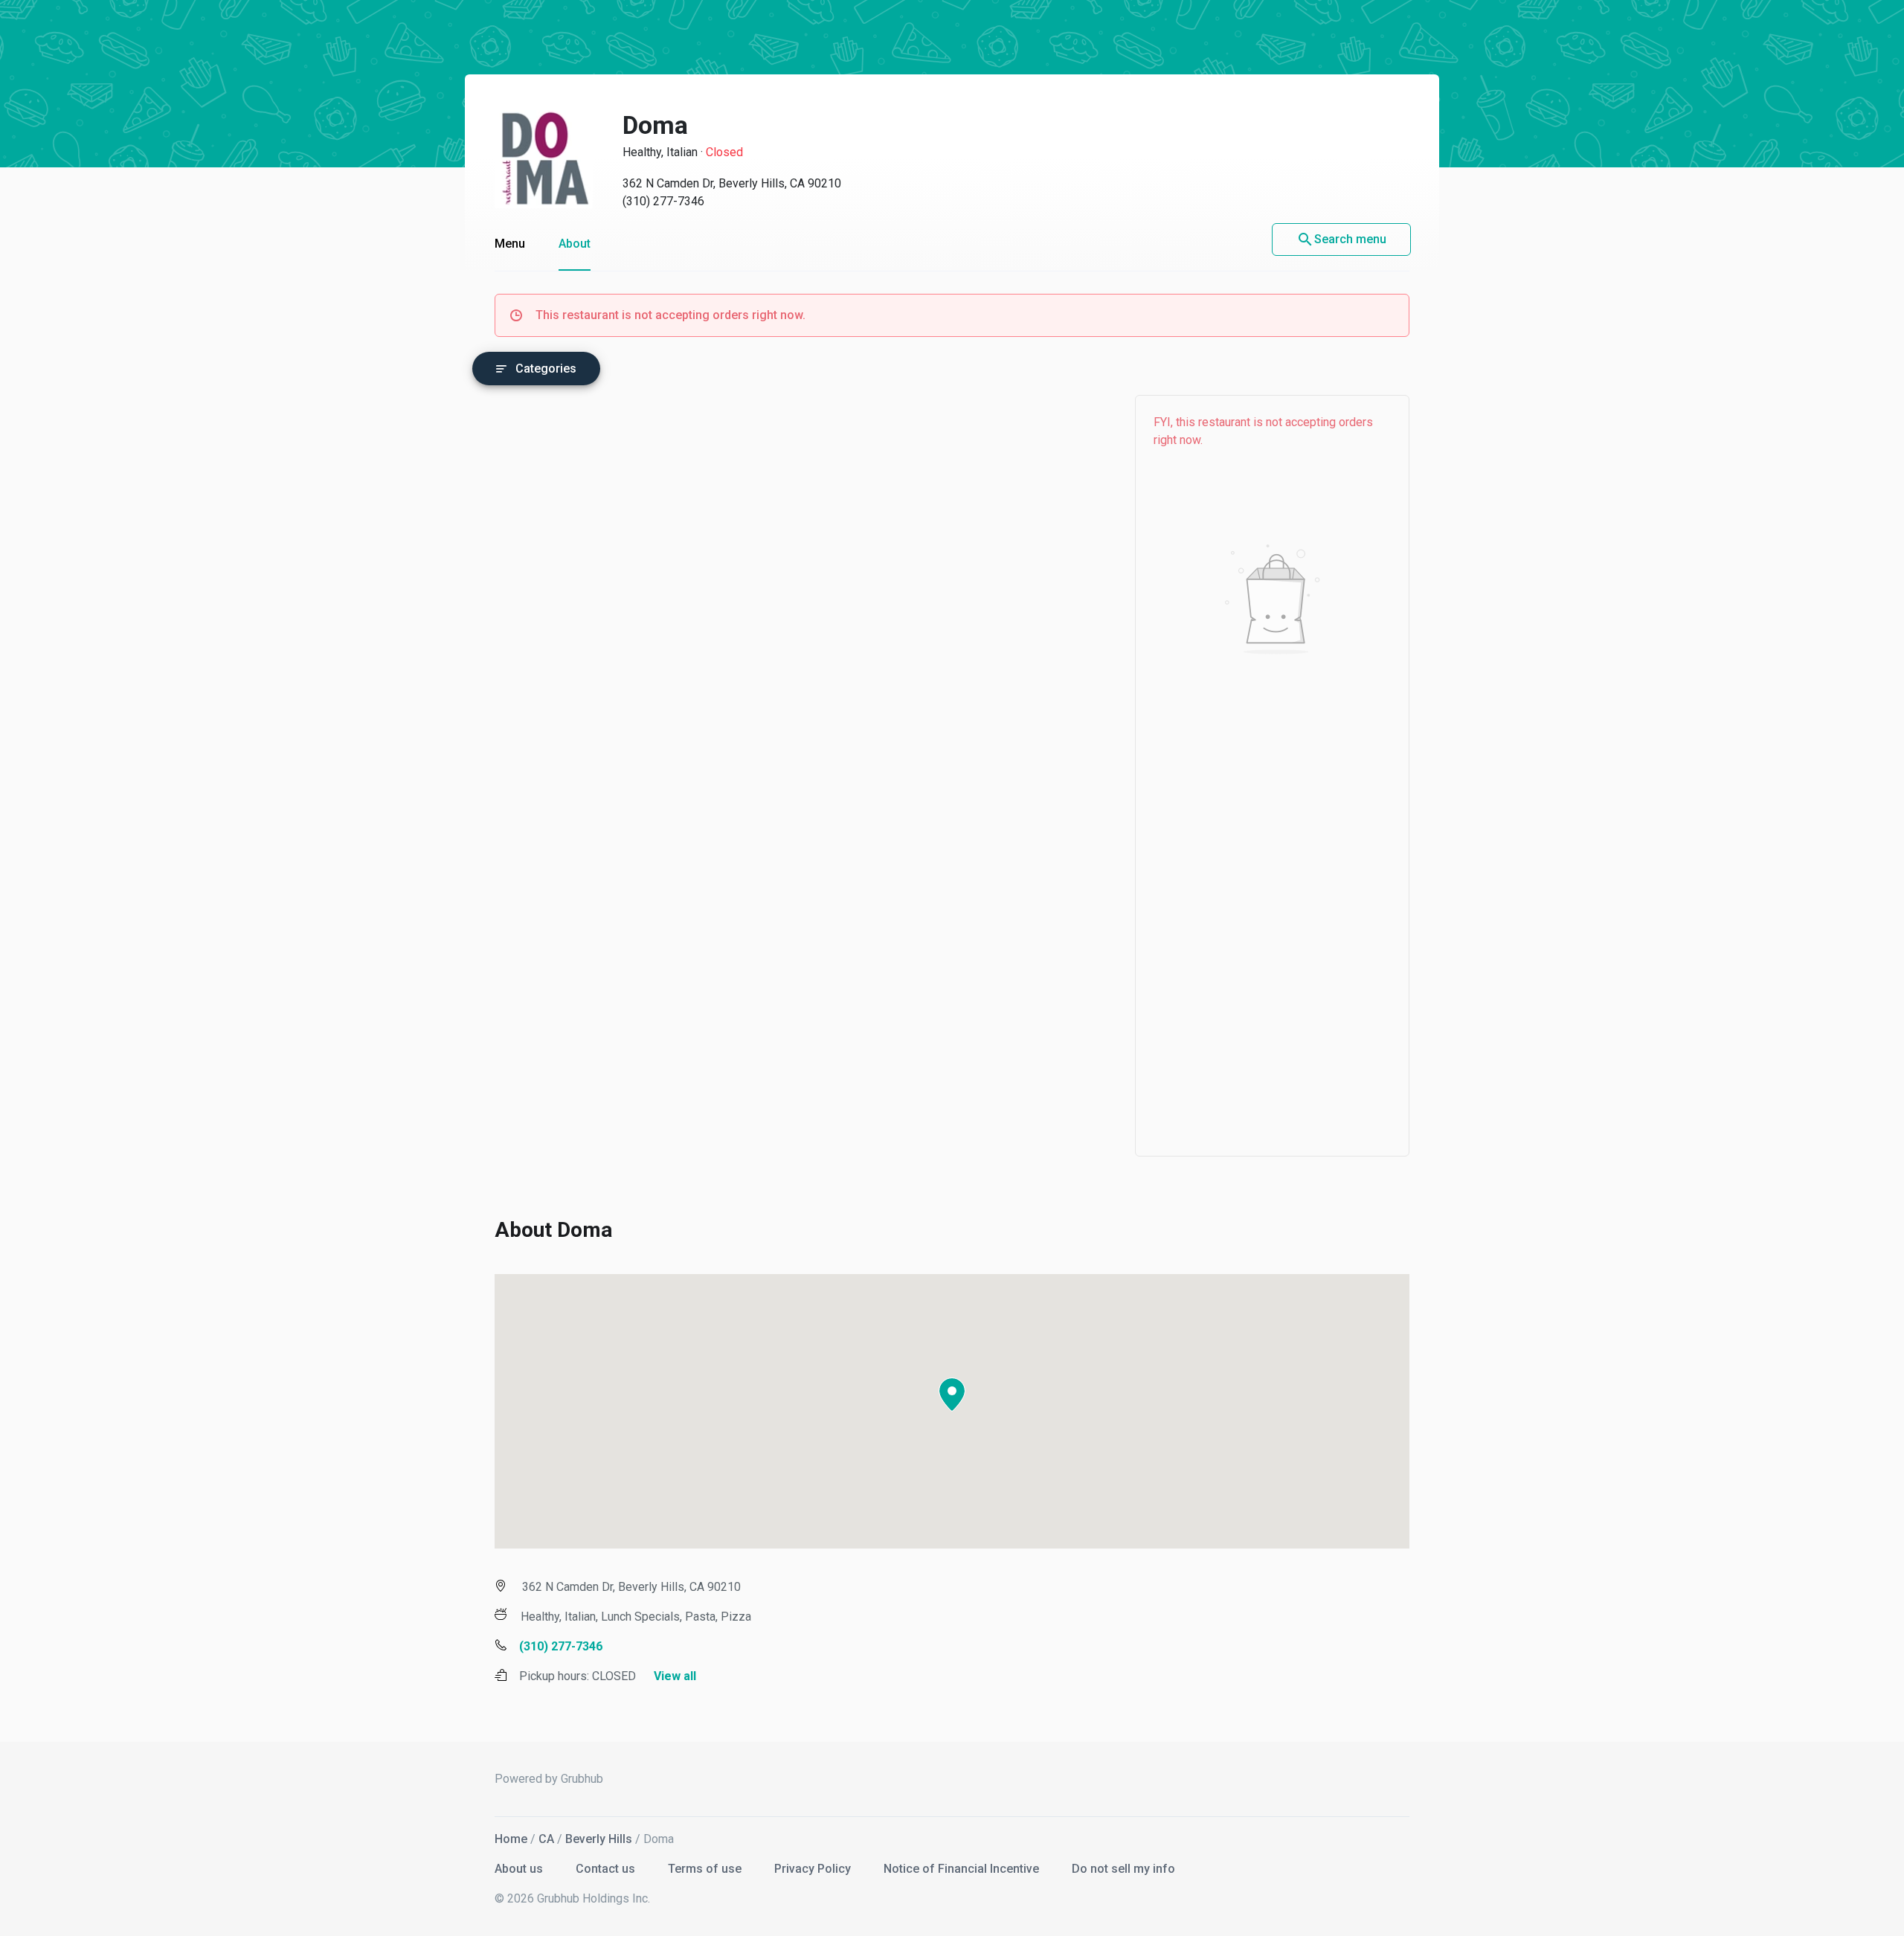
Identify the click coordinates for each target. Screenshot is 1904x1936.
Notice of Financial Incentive (963, 1869)
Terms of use (706, 1869)
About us (520, 1869)
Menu (510, 244)
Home (511, 1839)
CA (546, 1839)
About (575, 244)
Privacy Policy (814, 1869)
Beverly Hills (599, 1839)
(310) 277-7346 (663, 201)
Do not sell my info (1123, 1869)
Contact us (607, 1869)
